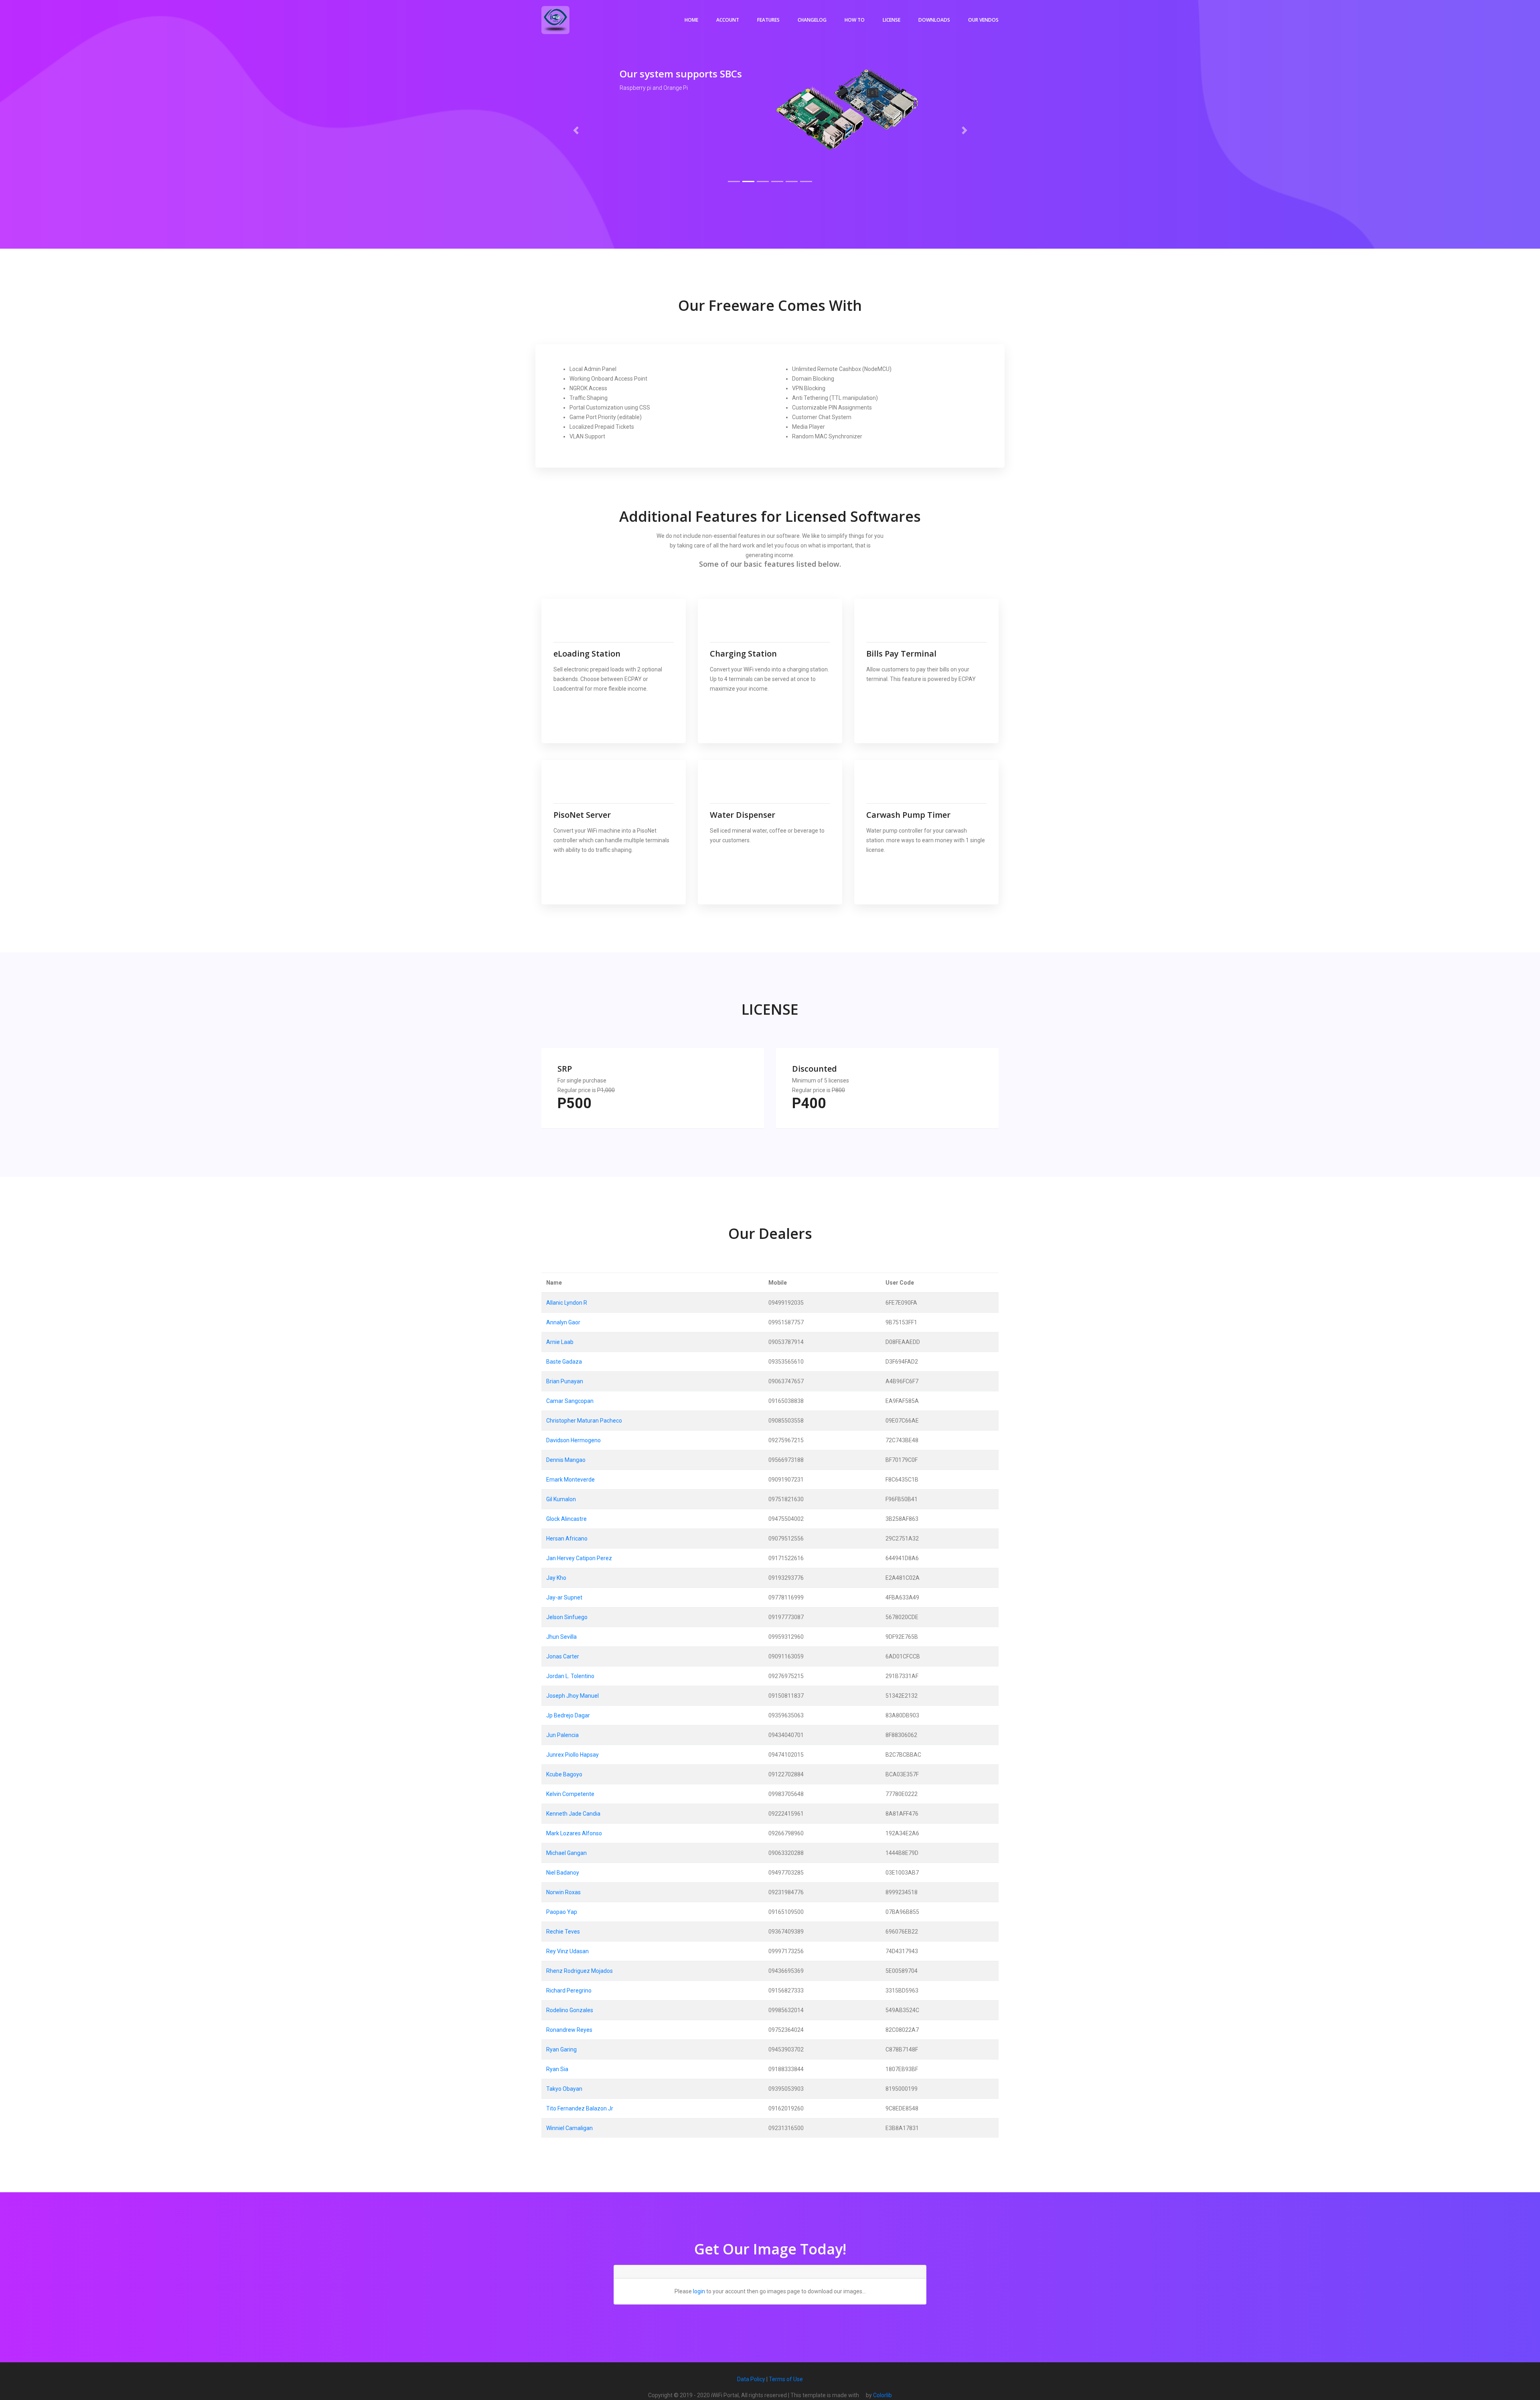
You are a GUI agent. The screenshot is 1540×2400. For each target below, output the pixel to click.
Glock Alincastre (566, 1519)
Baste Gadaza (564, 1362)
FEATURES (768, 20)
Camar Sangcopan (570, 1401)
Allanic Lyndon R (567, 1303)
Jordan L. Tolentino (570, 1676)
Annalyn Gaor (563, 1322)
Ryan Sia (557, 2069)
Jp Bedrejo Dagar (568, 1715)
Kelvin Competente (570, 1794)
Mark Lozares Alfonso (574, 1833)
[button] (576, 130)
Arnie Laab (560, 1342)
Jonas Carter (563, 1656)
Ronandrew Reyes (569, 2030)
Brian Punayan (565, 1381)
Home (691, 20)
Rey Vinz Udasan (567, 1951)
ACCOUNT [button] (728, 20)
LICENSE (892, 20)
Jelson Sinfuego (567, 1617)
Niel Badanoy (563, 1873)
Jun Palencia (562, 1735)
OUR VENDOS (983, 20)
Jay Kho (556, 1578)
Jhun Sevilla (561, 1637)
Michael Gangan (566, 1853)
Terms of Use (786, 2379)
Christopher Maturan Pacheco (584, 1421)
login (699, 2291)
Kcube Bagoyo (564, 1774)
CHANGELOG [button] (812, 20)
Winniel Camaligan (569, 2128)
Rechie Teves (563, 1932)
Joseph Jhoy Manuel (572, 1696)
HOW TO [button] (855, 20)
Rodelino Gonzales (570, 2010)
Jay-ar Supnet (564, 1597)
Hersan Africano (567, 1539)
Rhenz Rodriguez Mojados (580, 1971)
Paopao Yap (562, 1912)
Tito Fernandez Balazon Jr (580, 2108)
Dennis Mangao (566, 1460)
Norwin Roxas (563, 1892)
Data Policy (751, 2379)
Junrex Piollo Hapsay (572, 1755)
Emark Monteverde (570, 1480)
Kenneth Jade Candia (573, 1814)
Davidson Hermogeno (573, 1440)
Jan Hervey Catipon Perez (579, 1558)
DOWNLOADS (934, 20)
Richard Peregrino (569, 1991)
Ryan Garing (561, 2049)
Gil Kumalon (561, 1499)
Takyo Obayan (564, 2089)
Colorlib (882, 2395)
